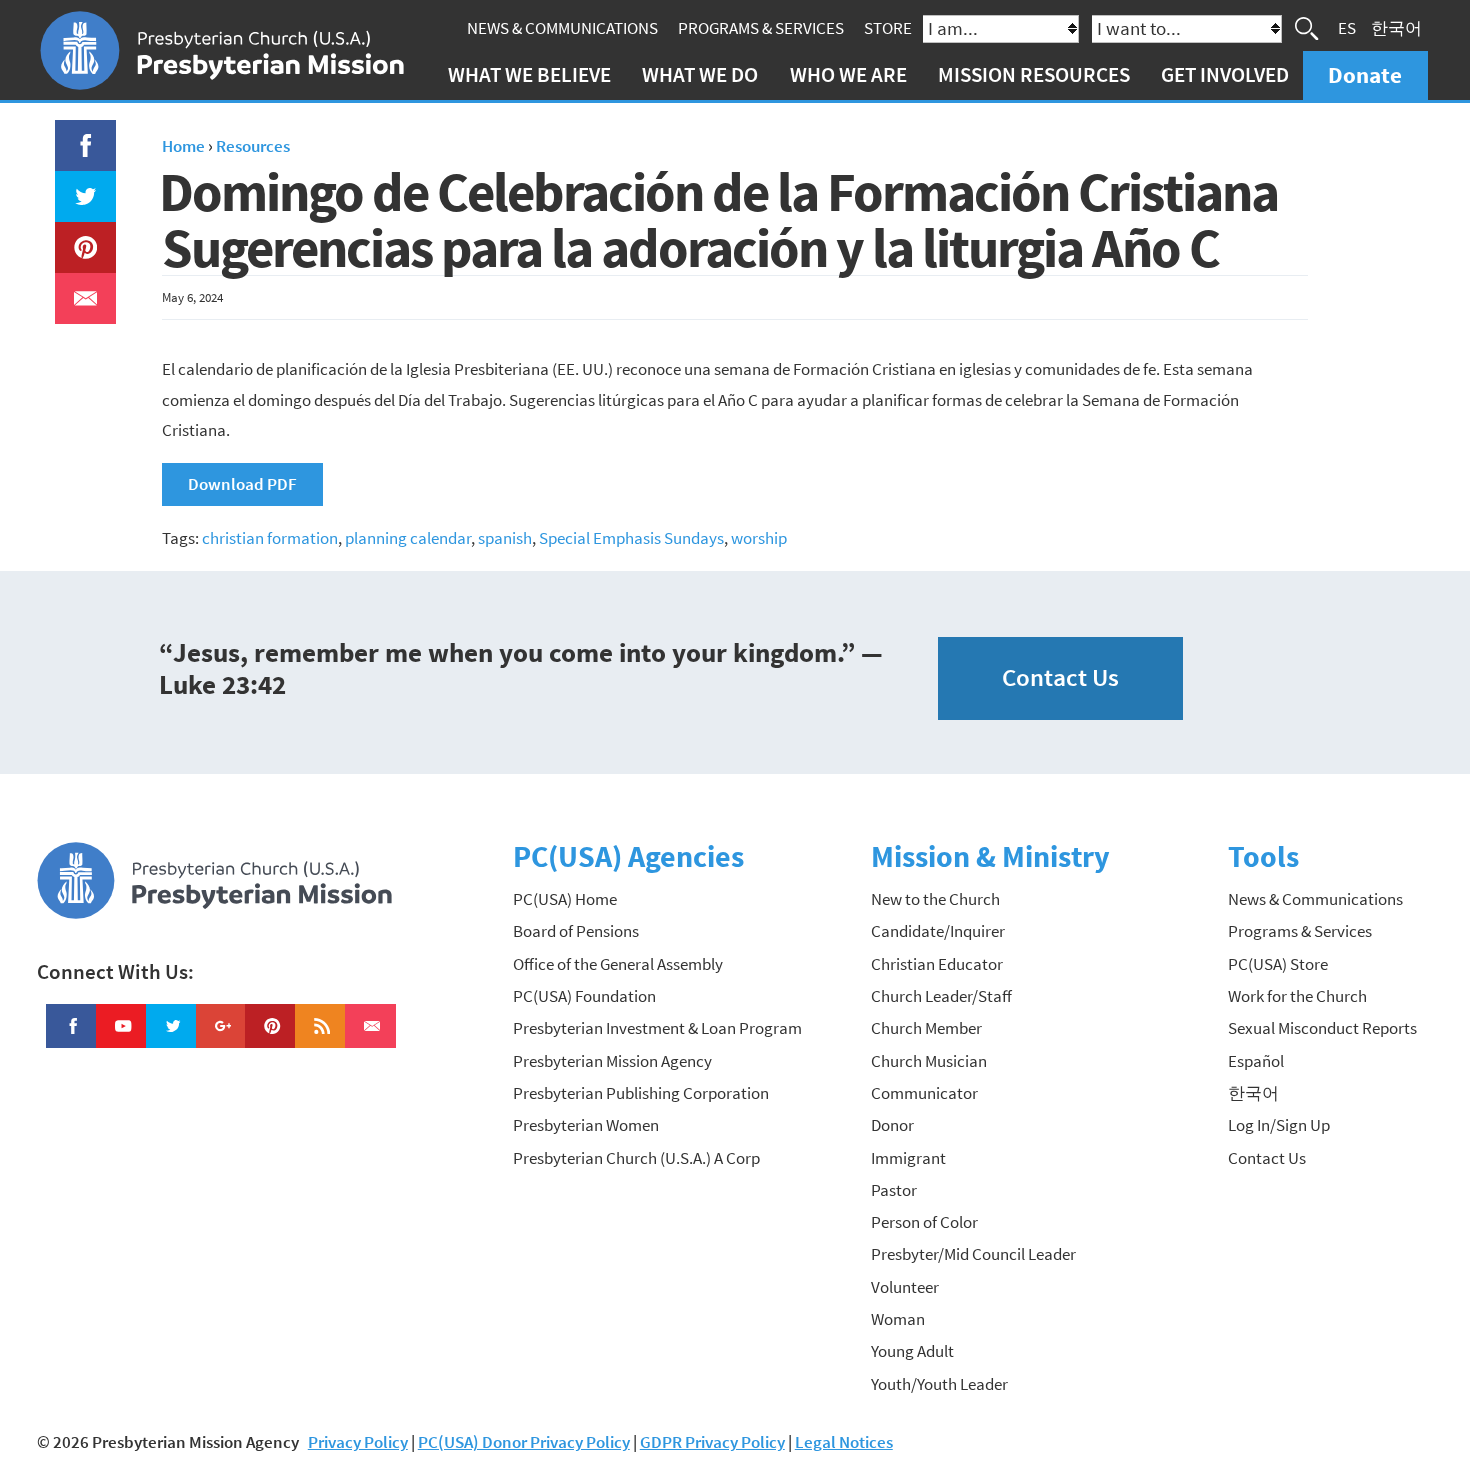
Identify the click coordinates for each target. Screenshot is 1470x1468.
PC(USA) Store (1278, 964)
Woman (898, 1319)
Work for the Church (1297, 996)
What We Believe (529, 74)
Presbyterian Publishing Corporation (641, 1093)
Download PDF (242, 484)
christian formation (270, 538)
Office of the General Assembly (618, 964)
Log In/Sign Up (1279, 1125)
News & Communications (562, 28)
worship (759, 538)
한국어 (1396, 28)
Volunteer (905, 1287)
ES (1347, 28)
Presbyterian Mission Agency (612, 1061)
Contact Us (1060, 677)
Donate (1365, 74)
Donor (892, 1125)
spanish (505, 538)
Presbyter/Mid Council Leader (973, 1254)
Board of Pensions (576, 931)
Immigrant (908, 1158)
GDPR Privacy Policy (712, 1442)
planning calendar (408, 538)
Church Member (926, 1028)
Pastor (894, 1190)
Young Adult (912, 1351)
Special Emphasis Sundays (631, 538)
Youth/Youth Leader (939, 1384)
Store (888, 28)
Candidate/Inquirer (938, 931)
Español (1256, 1061)
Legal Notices (844, 1442)
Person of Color (924, 1222)
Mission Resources (1034, 74)
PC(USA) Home (565, 899)
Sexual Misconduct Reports (1322, 1028)
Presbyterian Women (586, 1125)
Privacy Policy (358, 1442)
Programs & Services (761, 28)
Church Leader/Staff (941, 996)
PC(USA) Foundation (584, 996)
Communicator (924, 1093)
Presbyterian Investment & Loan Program (657, 1028)
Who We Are (848, 74)
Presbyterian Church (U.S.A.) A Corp (636, 1158)
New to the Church (935, 899)
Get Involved (1225, 74)
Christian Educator (937, 964)
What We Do (700, 74)
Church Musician (929, 1061)
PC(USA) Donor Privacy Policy (524, 1442)
